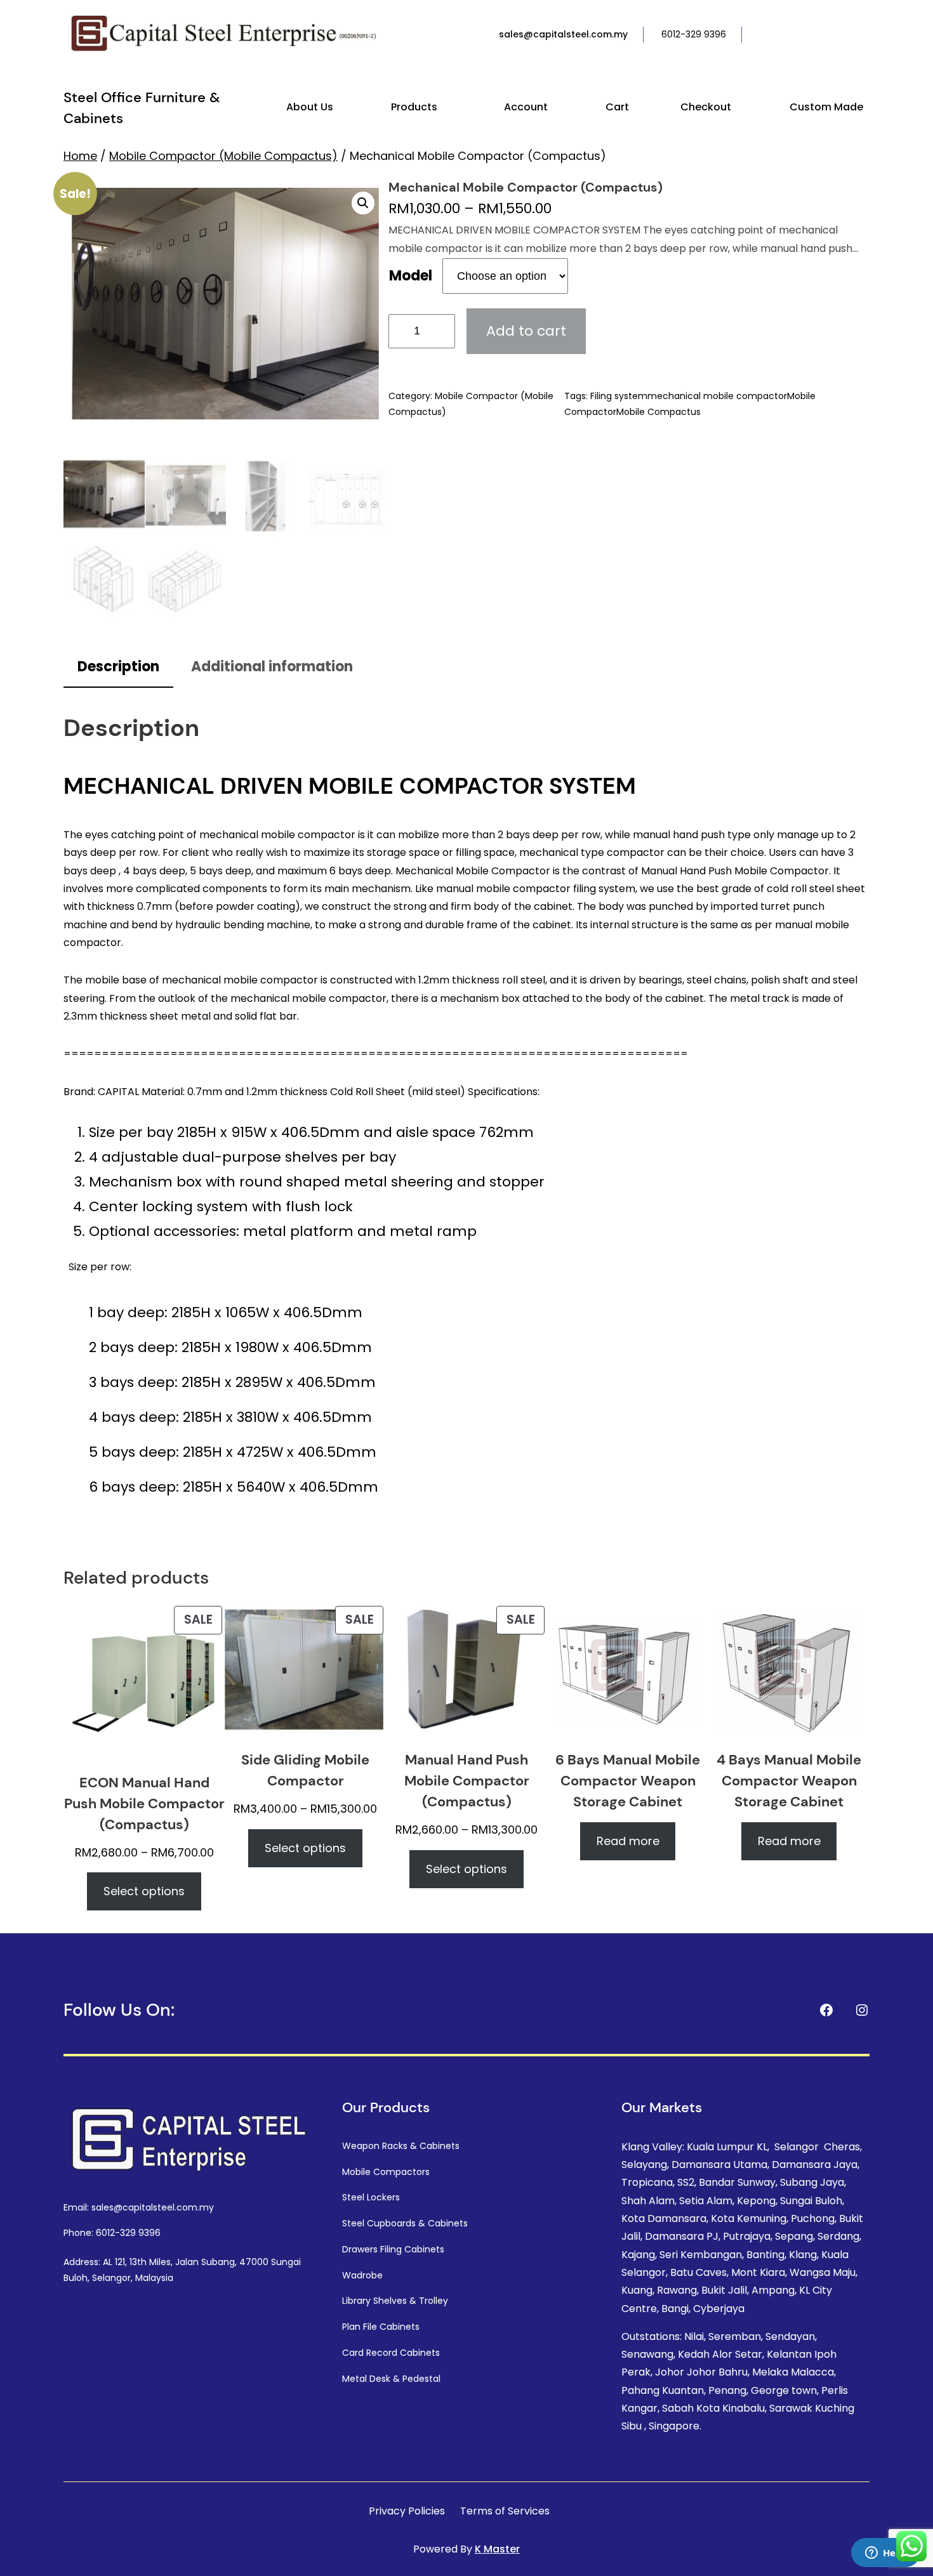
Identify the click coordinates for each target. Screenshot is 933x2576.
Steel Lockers (371, 2197)
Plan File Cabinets (381, 2327)
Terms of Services (505, 2511)
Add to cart (526, 331)
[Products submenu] (443, 108)
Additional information (272, 667)
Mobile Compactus (658, 412)
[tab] (118, 668)
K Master (497, 2549)
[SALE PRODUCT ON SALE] (144, 1683)
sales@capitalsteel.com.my (563, 34)
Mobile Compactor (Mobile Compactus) (223, 156)
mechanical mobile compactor (717, 396)
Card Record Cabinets (391, 2353)
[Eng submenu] (867, 35)
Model (411, 276)
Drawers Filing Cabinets (393, 2249)
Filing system (619, 396)
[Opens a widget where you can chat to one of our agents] (885, 2554)
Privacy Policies (407, 2511)
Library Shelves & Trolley (395, 2301)
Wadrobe (362, 2275)
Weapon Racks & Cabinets (401, 2146)
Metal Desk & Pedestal (391, 2379)
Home (80, 156)
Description (118, 667)
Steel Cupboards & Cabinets (405, 2223)
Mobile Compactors (386, 2172)
